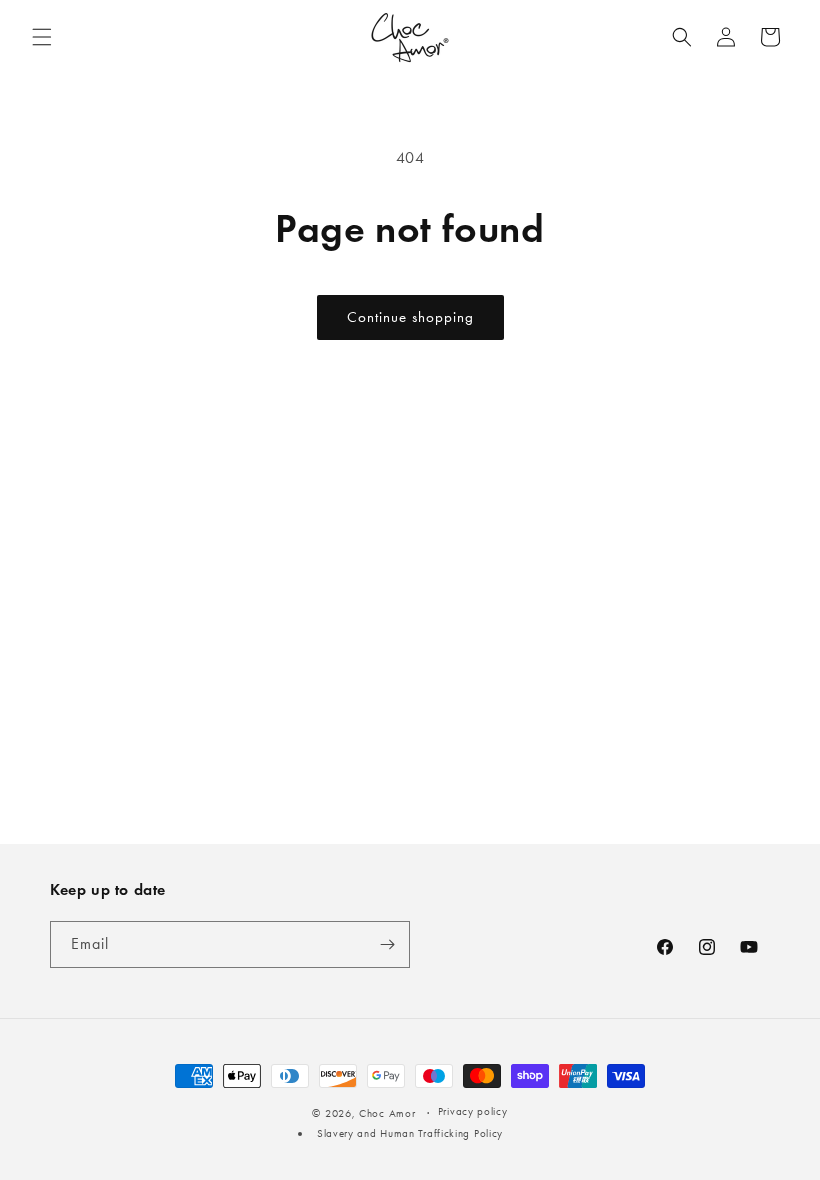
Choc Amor (387, 1113)
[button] (42, 37)
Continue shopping (410, 317)
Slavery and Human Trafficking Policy (410, 1133)
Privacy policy (473, 1111)
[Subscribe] (387, 944)
